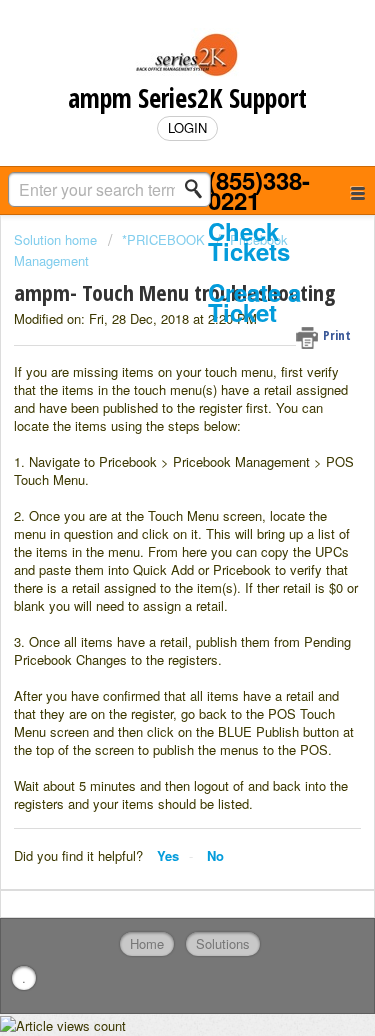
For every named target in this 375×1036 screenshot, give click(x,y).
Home (147, 943)
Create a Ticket (254, 302)
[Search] (199, 189)
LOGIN (187, 127)
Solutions (223, 943)
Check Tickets (249, 241)
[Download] (151, 504)
